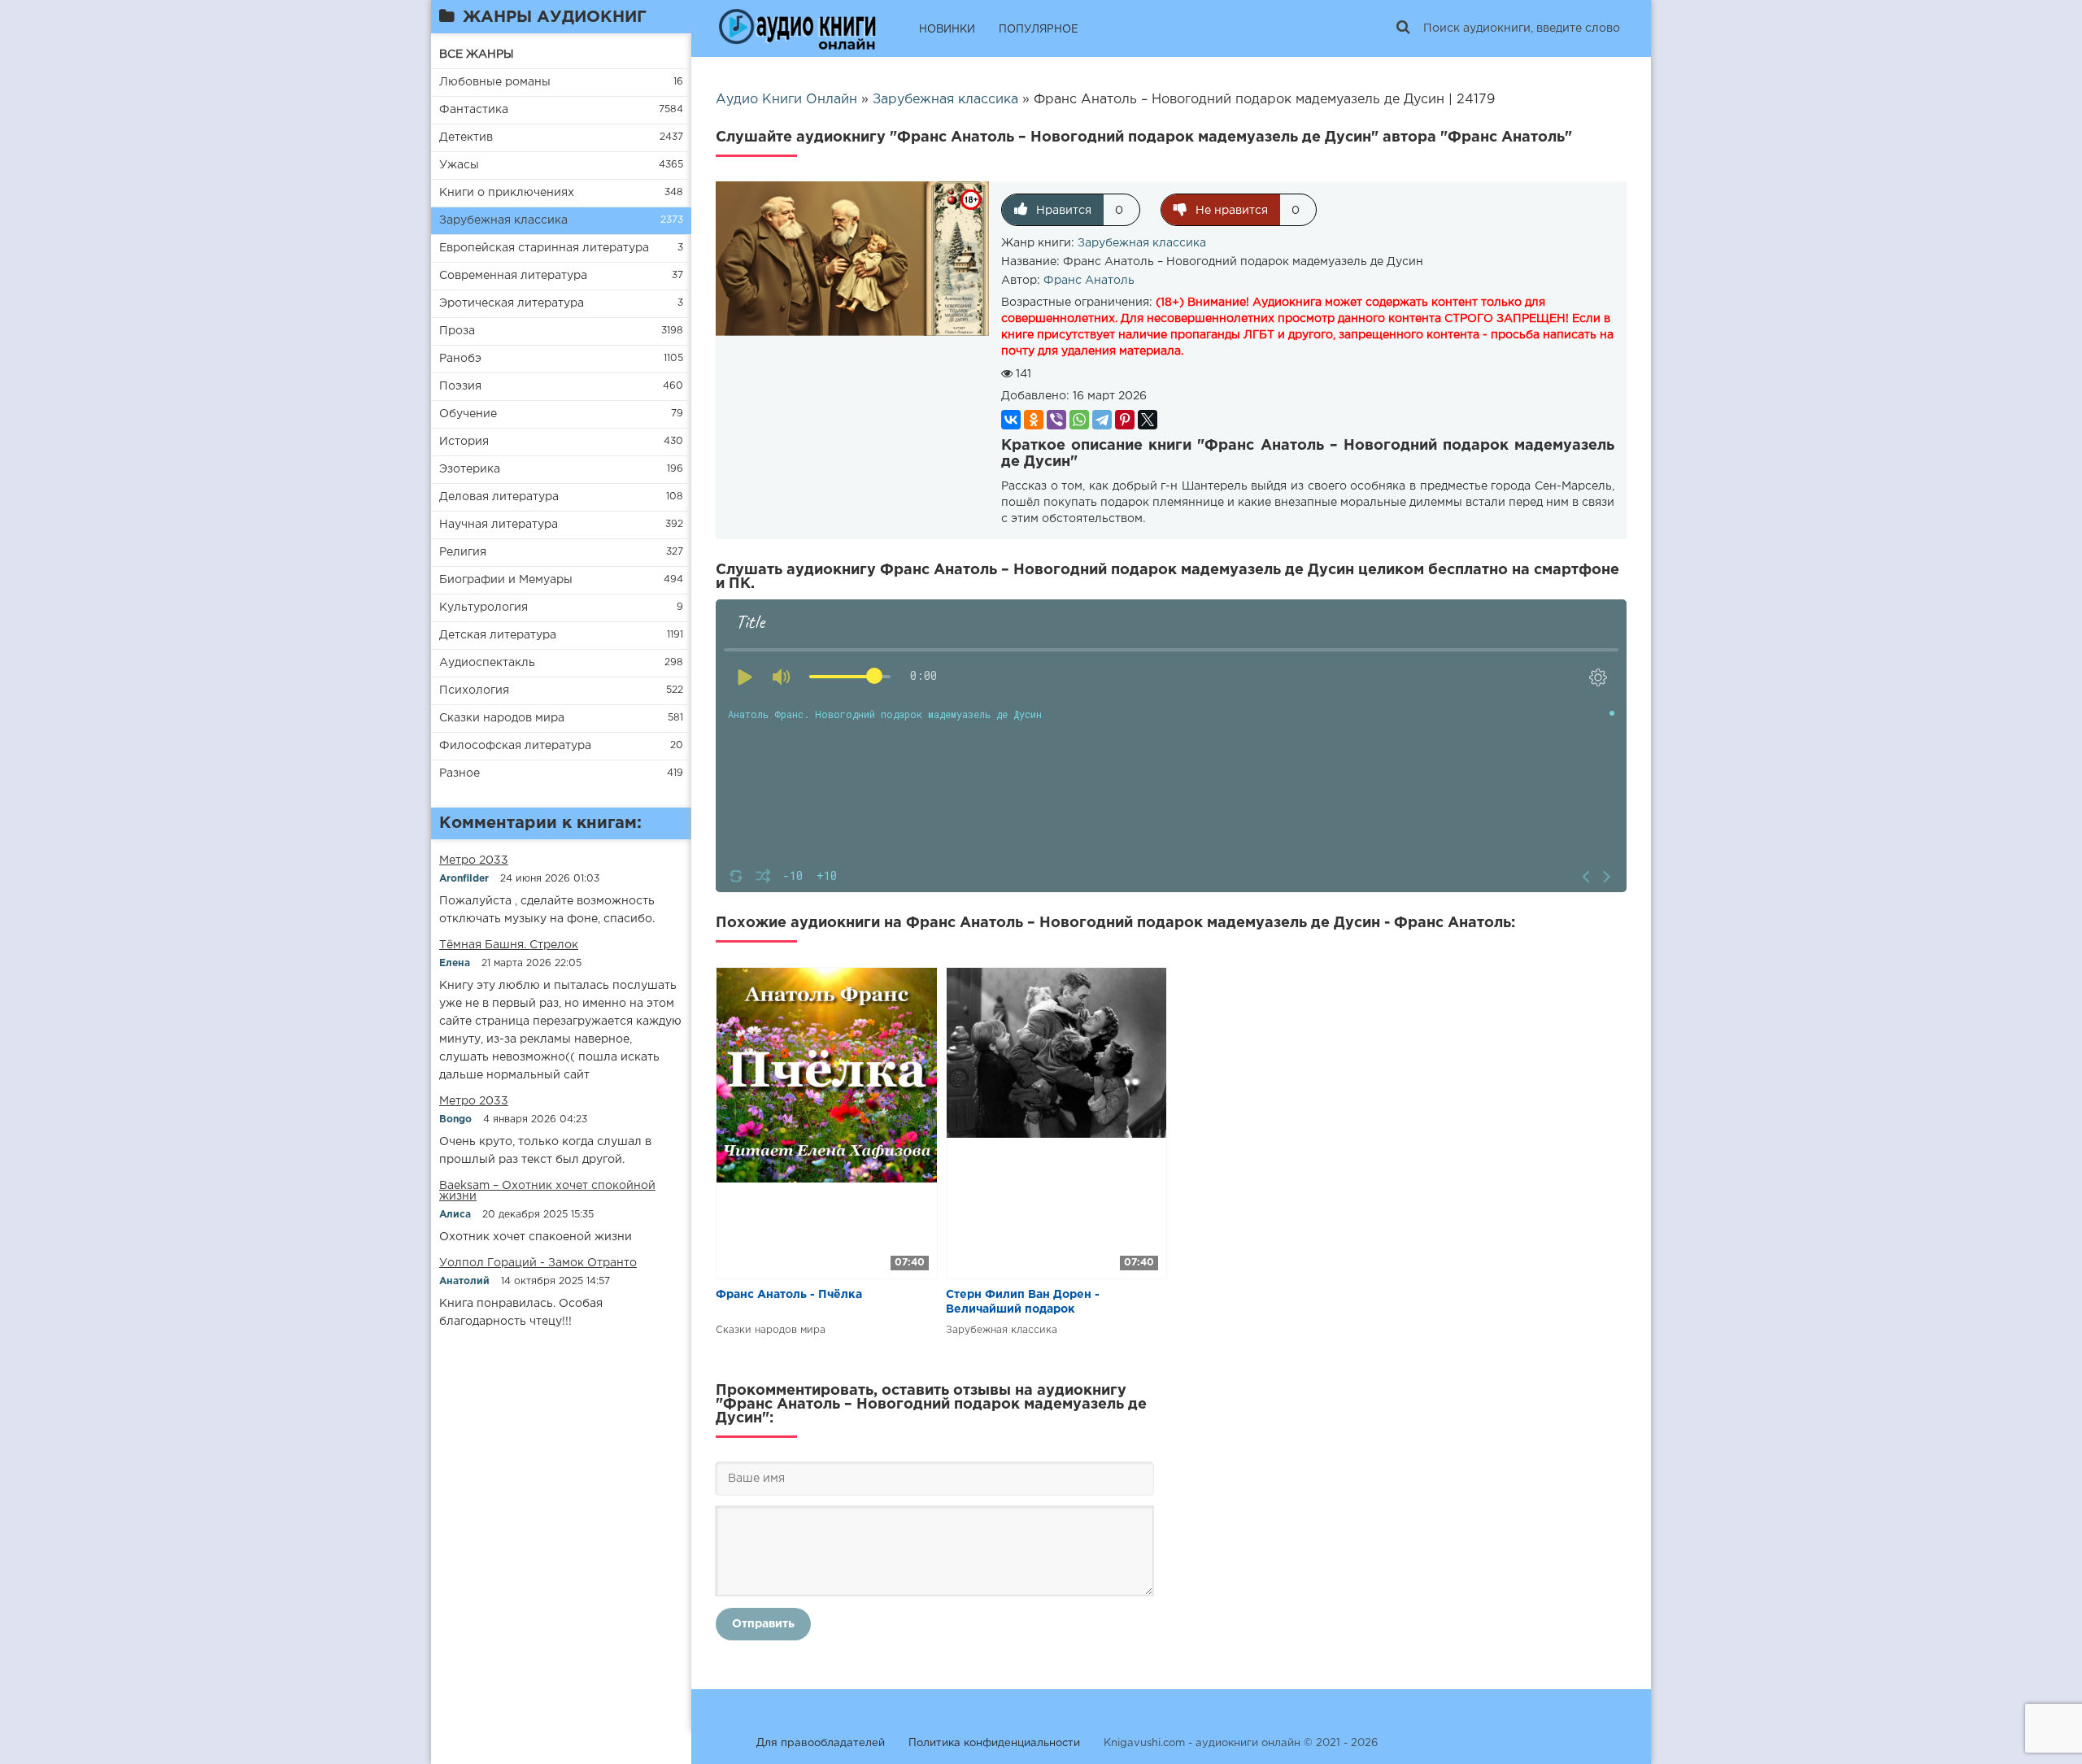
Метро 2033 (474, 860)
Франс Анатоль (1089, 281)
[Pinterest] (1125, 420)
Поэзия (460, 386)
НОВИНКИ (947, 30)
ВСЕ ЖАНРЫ (477, 54)
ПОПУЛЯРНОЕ (1039, 30)
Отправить (763, 1624)
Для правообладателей (821, 1743)
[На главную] (797, 28)
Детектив (466, 137)
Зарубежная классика (503, 220)
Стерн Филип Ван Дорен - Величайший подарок (1023, 1302)
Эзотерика (470, 469)
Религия (463, 552)
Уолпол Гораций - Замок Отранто (538, 1263)
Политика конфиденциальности (994, 1743)
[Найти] (1403, 28)
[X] (1148, 420)
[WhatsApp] (1079, 420)
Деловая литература (499, 497)
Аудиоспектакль (487, 663)
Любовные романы (495, 82)
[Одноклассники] (1034, 420)
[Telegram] (1102, 420)
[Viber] (1056, 420)
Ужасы (459, 165)
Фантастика (474, 110)
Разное (460, 773)
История (464, 442)
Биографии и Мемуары (506, 580)
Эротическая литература (512, 303)
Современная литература (513, 276)
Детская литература (498, 635)
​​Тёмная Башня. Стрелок (509, 945)
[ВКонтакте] (1011, 420)
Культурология (483, 608)
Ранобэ (460, 359)
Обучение (468, 414)
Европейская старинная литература (544, 248)
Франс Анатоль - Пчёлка (789, 1295)
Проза (457, 331)
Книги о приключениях (507, 193)
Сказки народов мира (502, 718)
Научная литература (499, 525)
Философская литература (515, 746)
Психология (474, 690)
